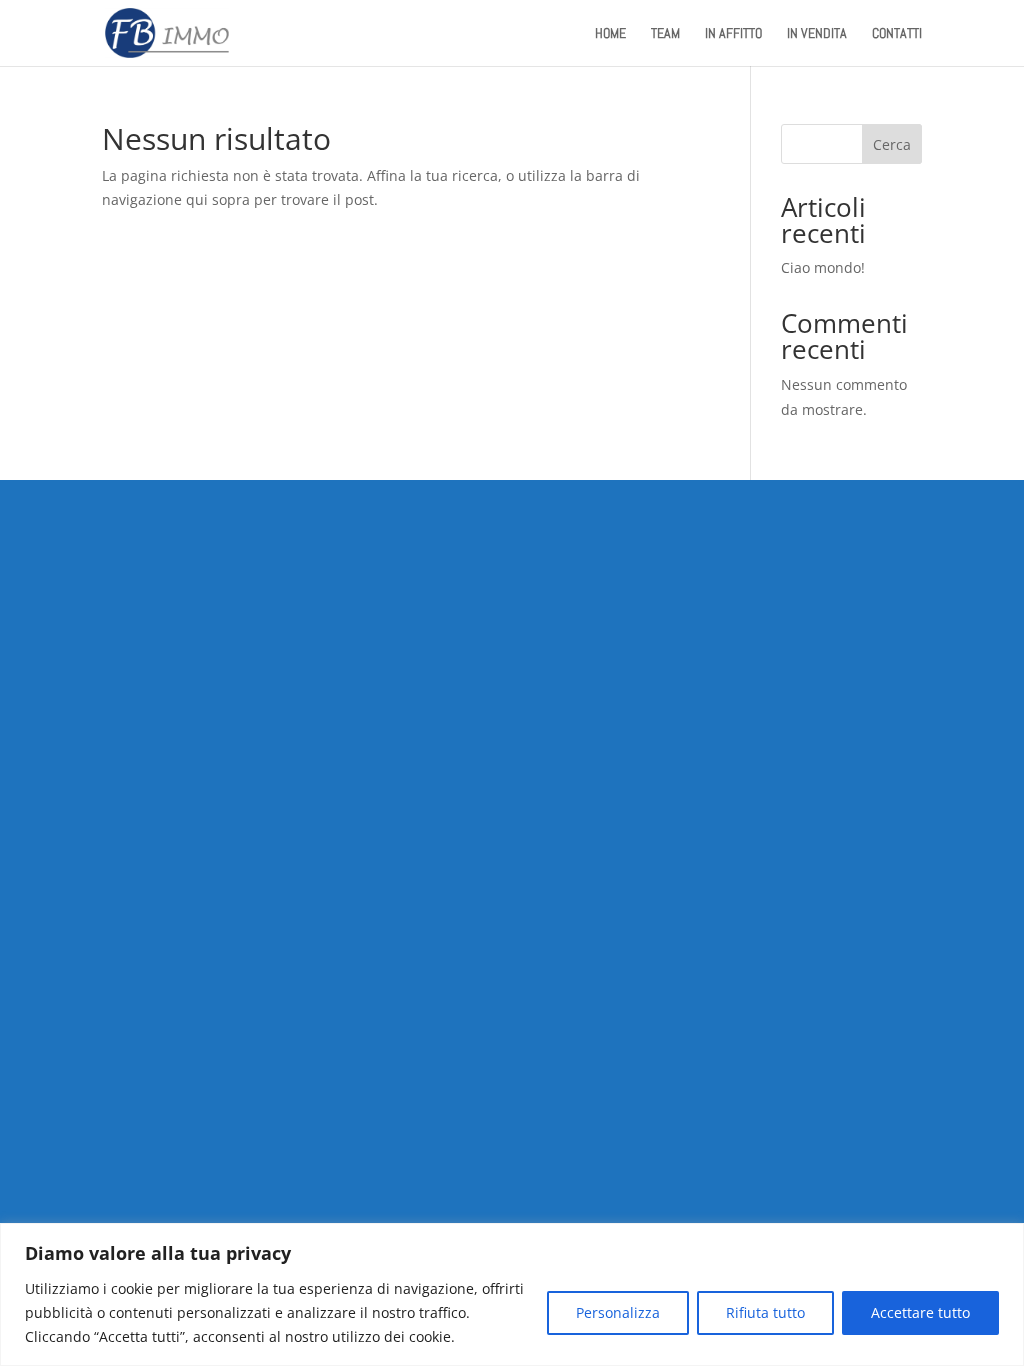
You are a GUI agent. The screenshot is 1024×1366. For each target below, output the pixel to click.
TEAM (665, 34)
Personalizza (618, 1312)
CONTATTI (897, 34)
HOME (610, 34)
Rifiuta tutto (765, 1312)
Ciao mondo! (823, 267)
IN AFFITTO (733, 34)
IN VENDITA (817, 34)
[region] (512, 1294)
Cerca (892, 144)
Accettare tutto (920, 1312)
